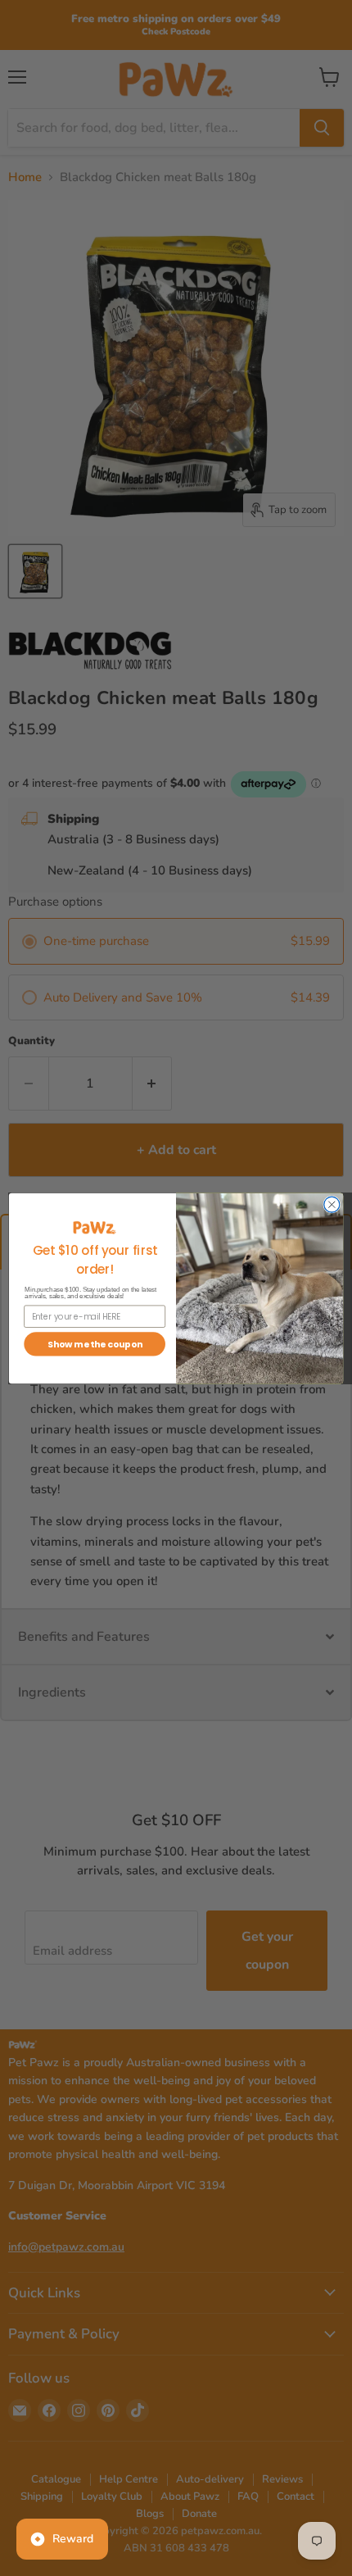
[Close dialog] (332, 1204)
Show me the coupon (95, 1344)
